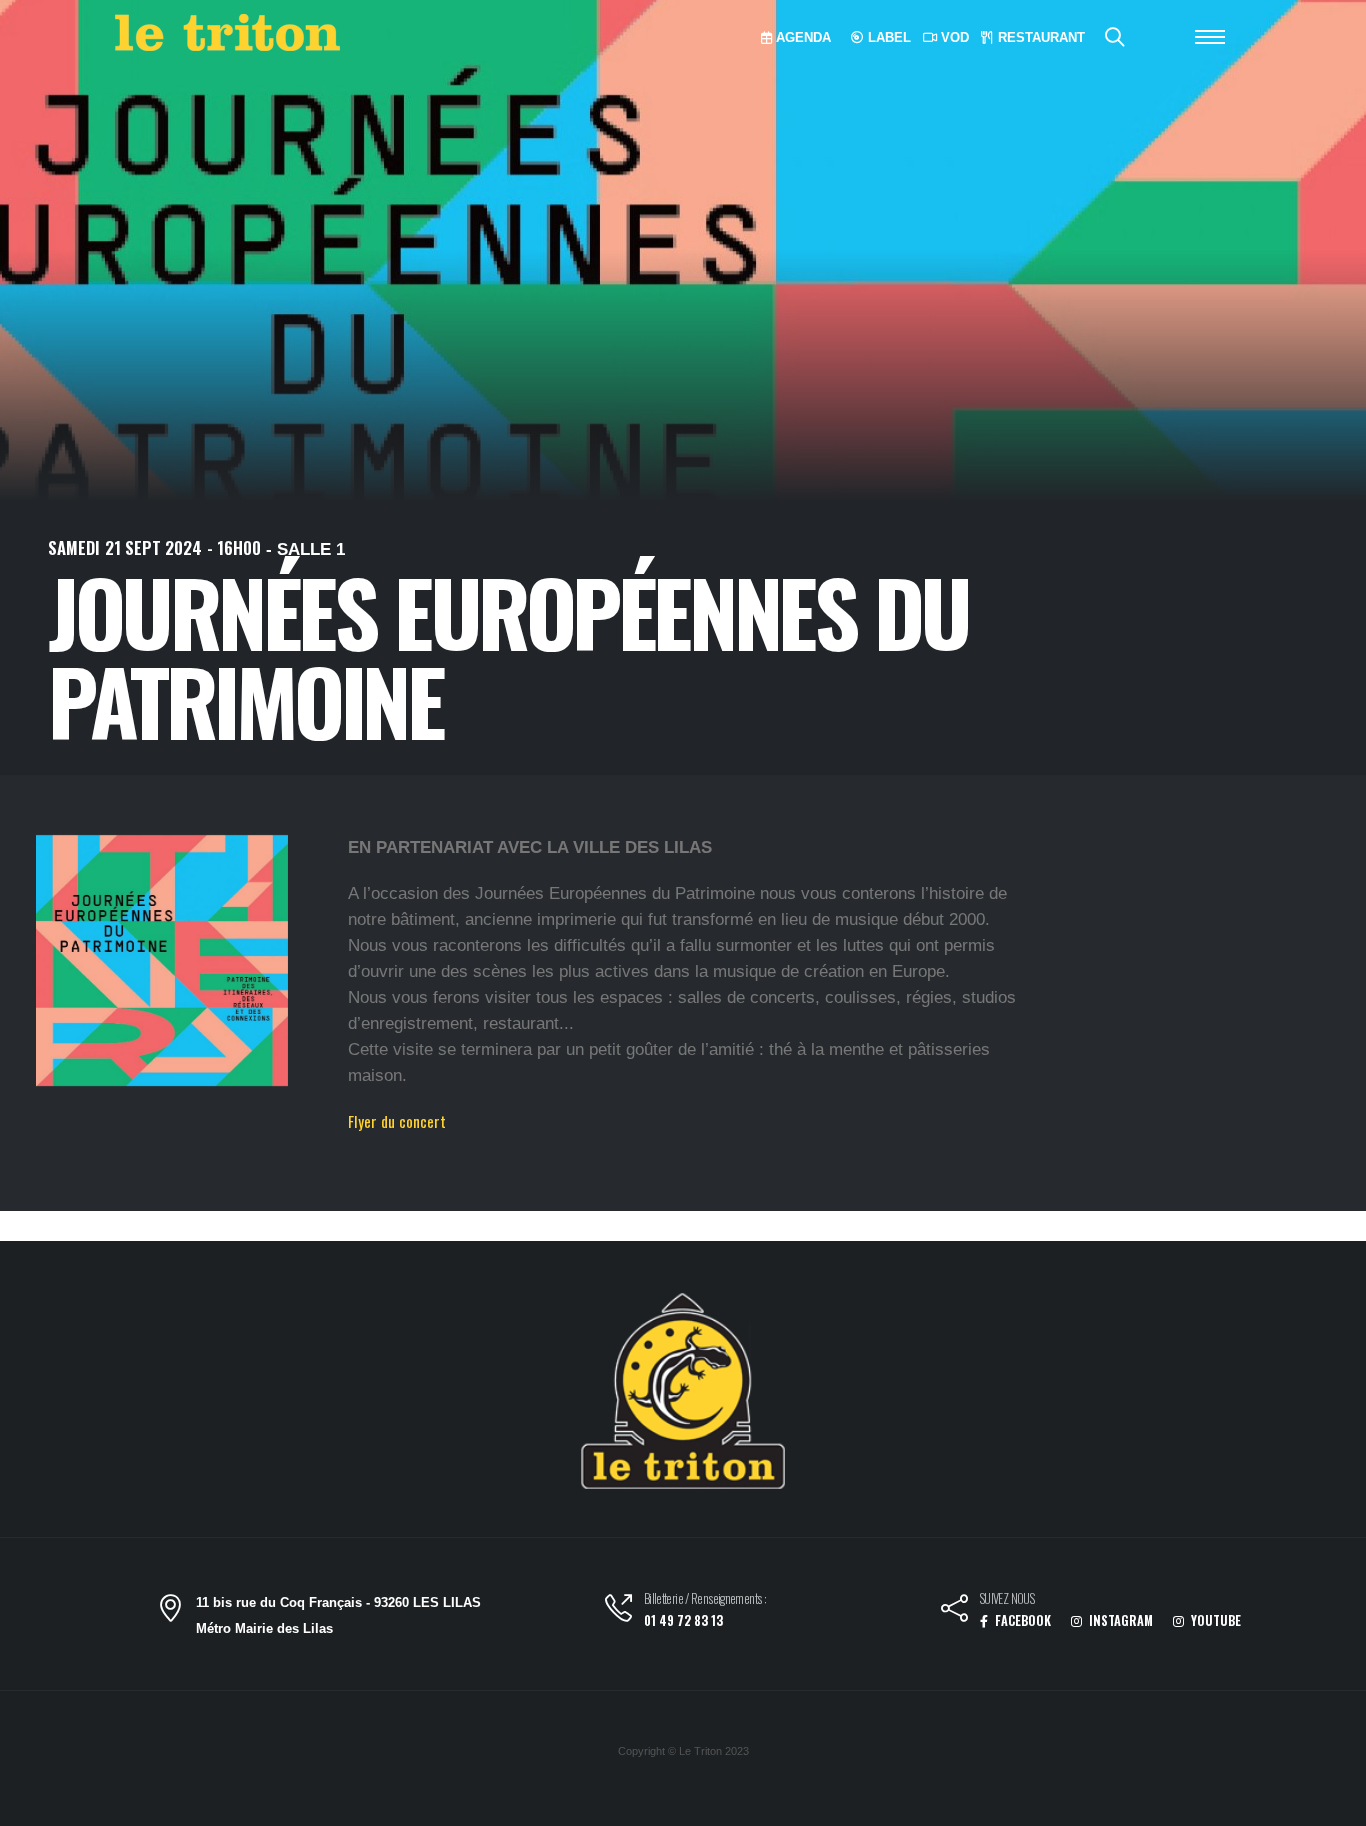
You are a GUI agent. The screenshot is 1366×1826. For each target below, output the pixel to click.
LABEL (887, 37)
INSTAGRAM (1119, 1620)
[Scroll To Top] (1331, 1803)
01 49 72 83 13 (683, 1620)
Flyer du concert (397, 1121)
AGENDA (801, 37)
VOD (953, 37)
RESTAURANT (1039, 37)
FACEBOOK (1021, 1620)
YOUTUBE (1214, 1620)
